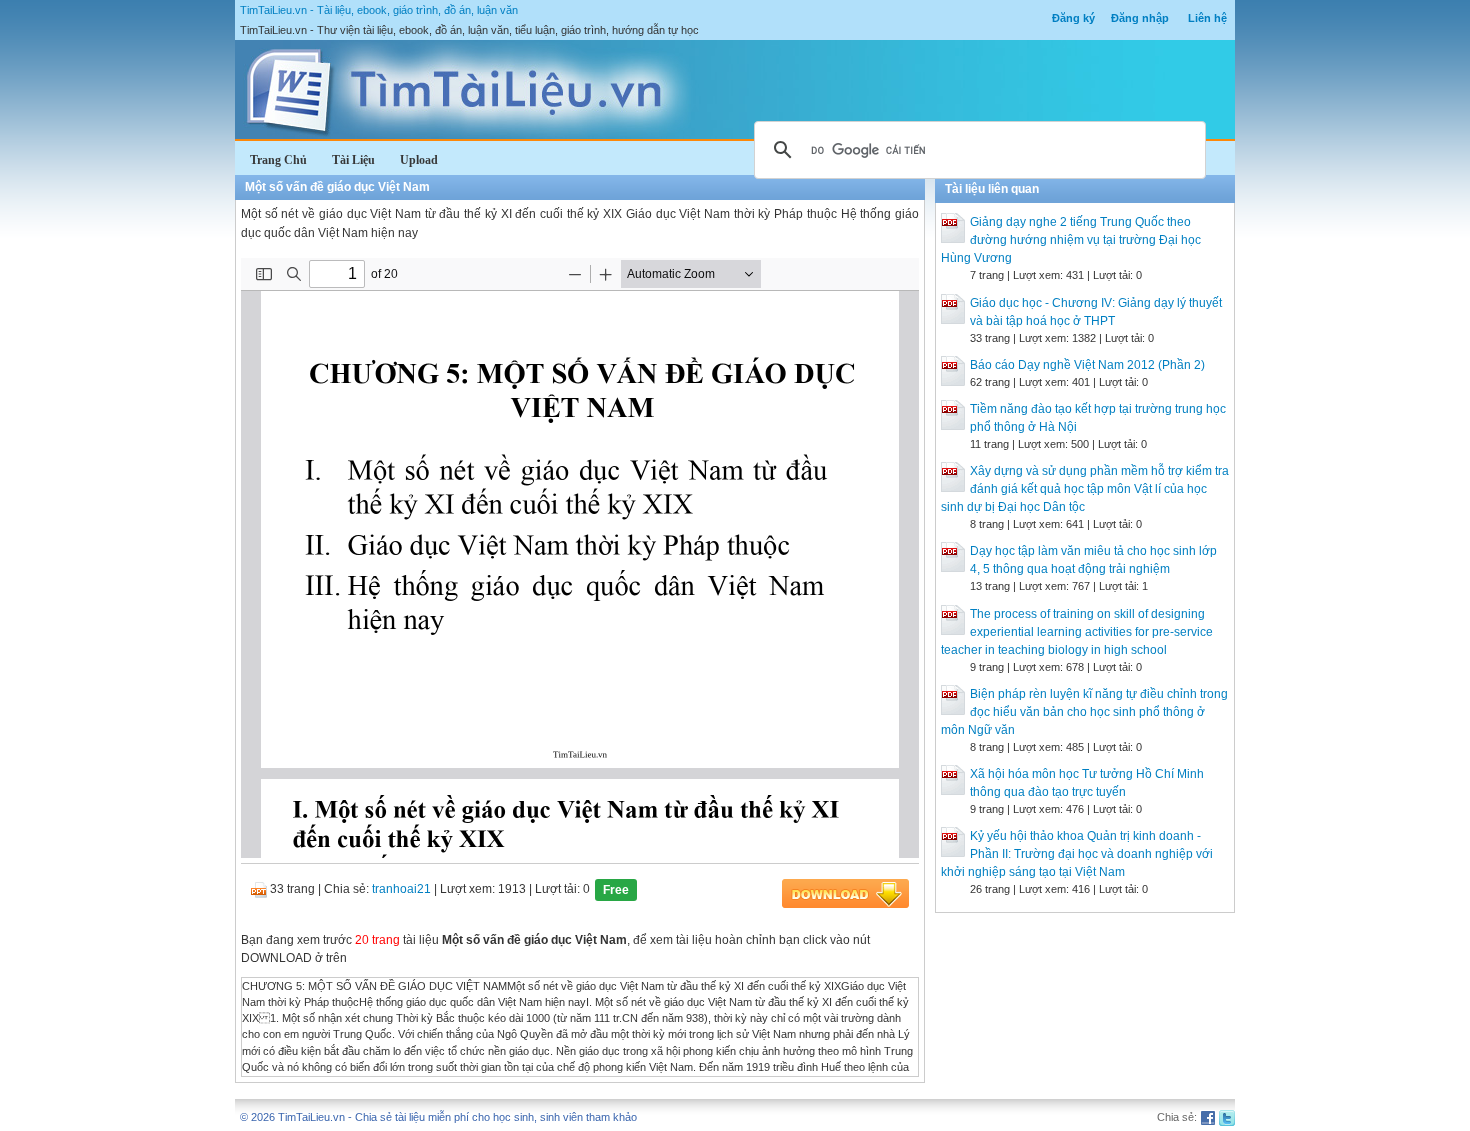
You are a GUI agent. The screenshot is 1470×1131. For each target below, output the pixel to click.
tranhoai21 (401, 889)
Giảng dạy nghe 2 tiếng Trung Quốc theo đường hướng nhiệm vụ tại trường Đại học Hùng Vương (1071, 240)
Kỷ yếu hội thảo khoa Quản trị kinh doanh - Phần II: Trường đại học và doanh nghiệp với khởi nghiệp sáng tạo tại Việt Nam (1077, 854)
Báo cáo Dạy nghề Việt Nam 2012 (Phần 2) (1087, 365)
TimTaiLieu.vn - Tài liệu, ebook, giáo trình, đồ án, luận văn (379, 10)
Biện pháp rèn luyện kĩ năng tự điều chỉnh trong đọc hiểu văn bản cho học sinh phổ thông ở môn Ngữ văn (1084, 712)
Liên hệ (1207, 18)
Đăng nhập (1140, 18)
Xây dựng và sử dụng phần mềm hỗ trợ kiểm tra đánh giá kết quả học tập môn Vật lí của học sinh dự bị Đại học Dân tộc (1085, 489)
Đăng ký (1073, 18)
